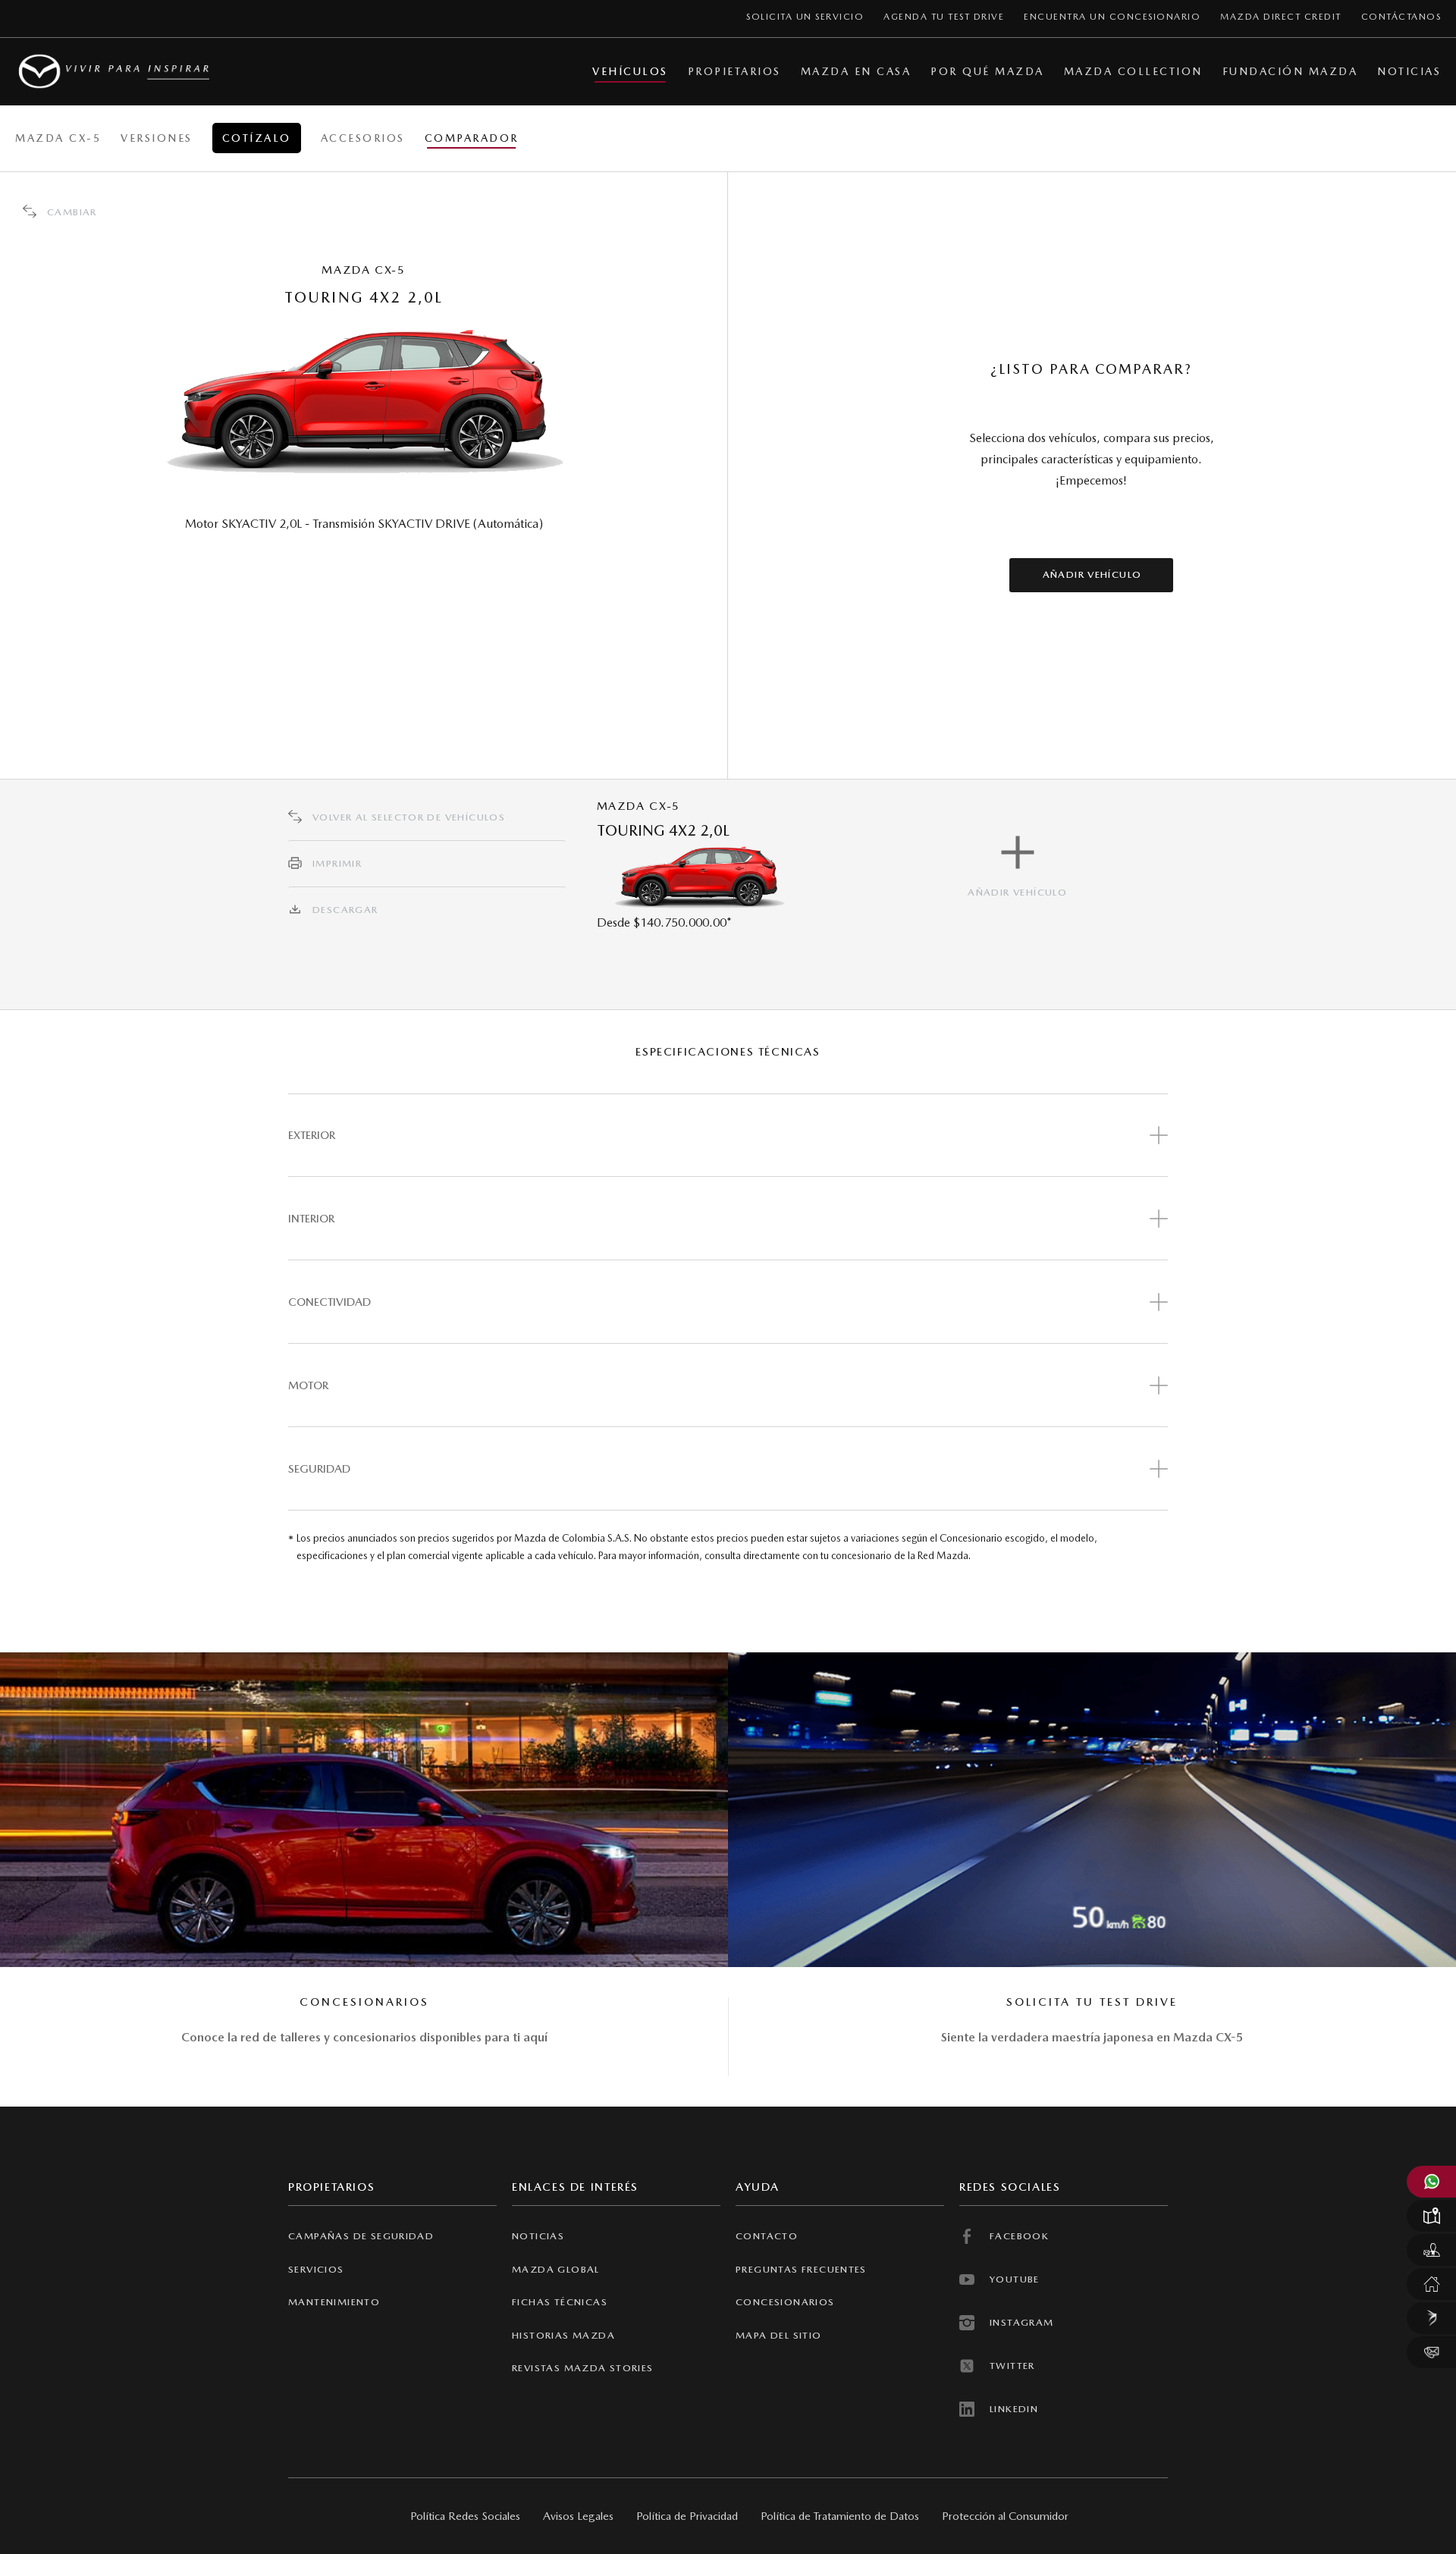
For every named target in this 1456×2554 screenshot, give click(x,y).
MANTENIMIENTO (334, 2302)
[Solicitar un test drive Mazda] (1431, 2250)
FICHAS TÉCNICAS (560, 2302)
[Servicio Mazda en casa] (1431, 2284)
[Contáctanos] (1431, 2352)
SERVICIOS (316, 2269)
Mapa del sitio (779, 2335)
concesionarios (785, 2302)
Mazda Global (556, 2269)
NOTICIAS (538, 2236)
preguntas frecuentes (801, 2269)
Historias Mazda (563, 2335)
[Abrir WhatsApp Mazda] (1431, 2182)
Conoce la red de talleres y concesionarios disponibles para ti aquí (364, 2037)
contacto (767, 2236)
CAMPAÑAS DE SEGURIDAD (361, 2236)
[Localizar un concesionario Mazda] (1431, 2216)
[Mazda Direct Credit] (1431, 2318)
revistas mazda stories (583, 2368)
